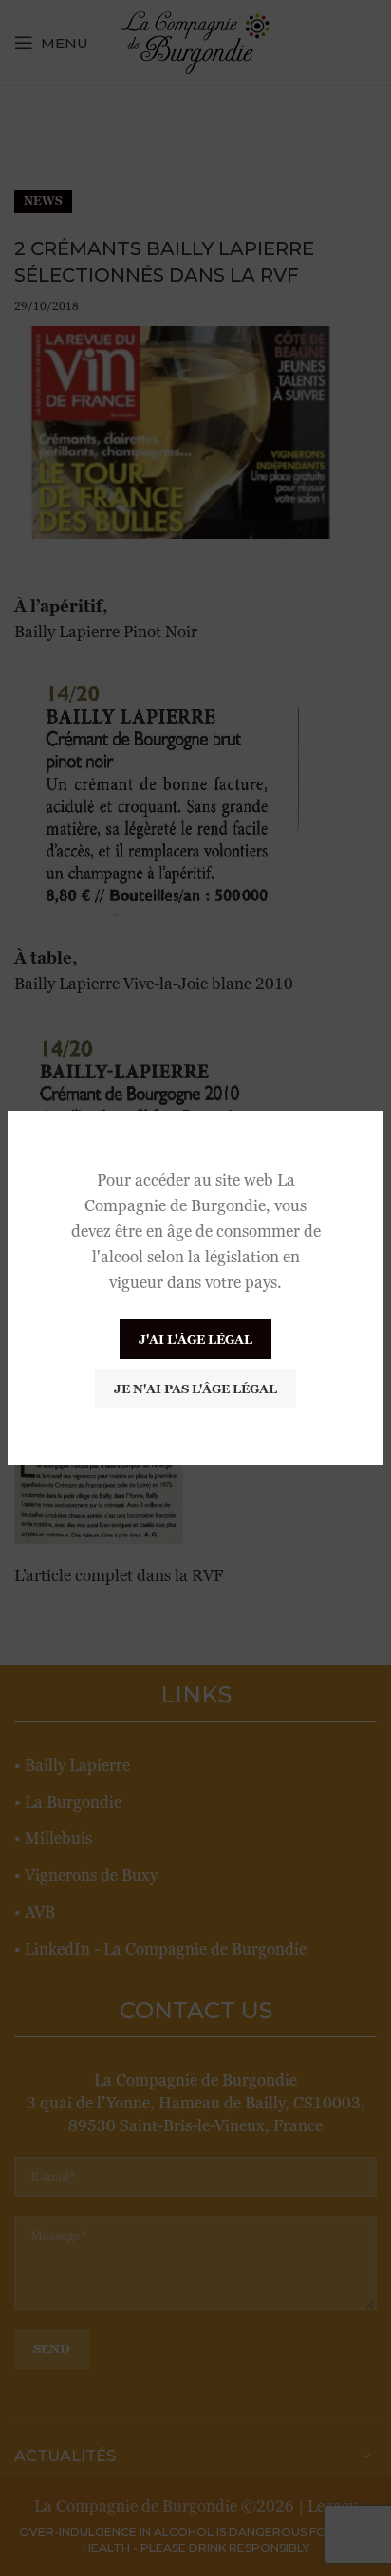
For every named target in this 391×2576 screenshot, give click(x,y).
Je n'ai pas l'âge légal (195, 1389)
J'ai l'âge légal (195, 1340)
